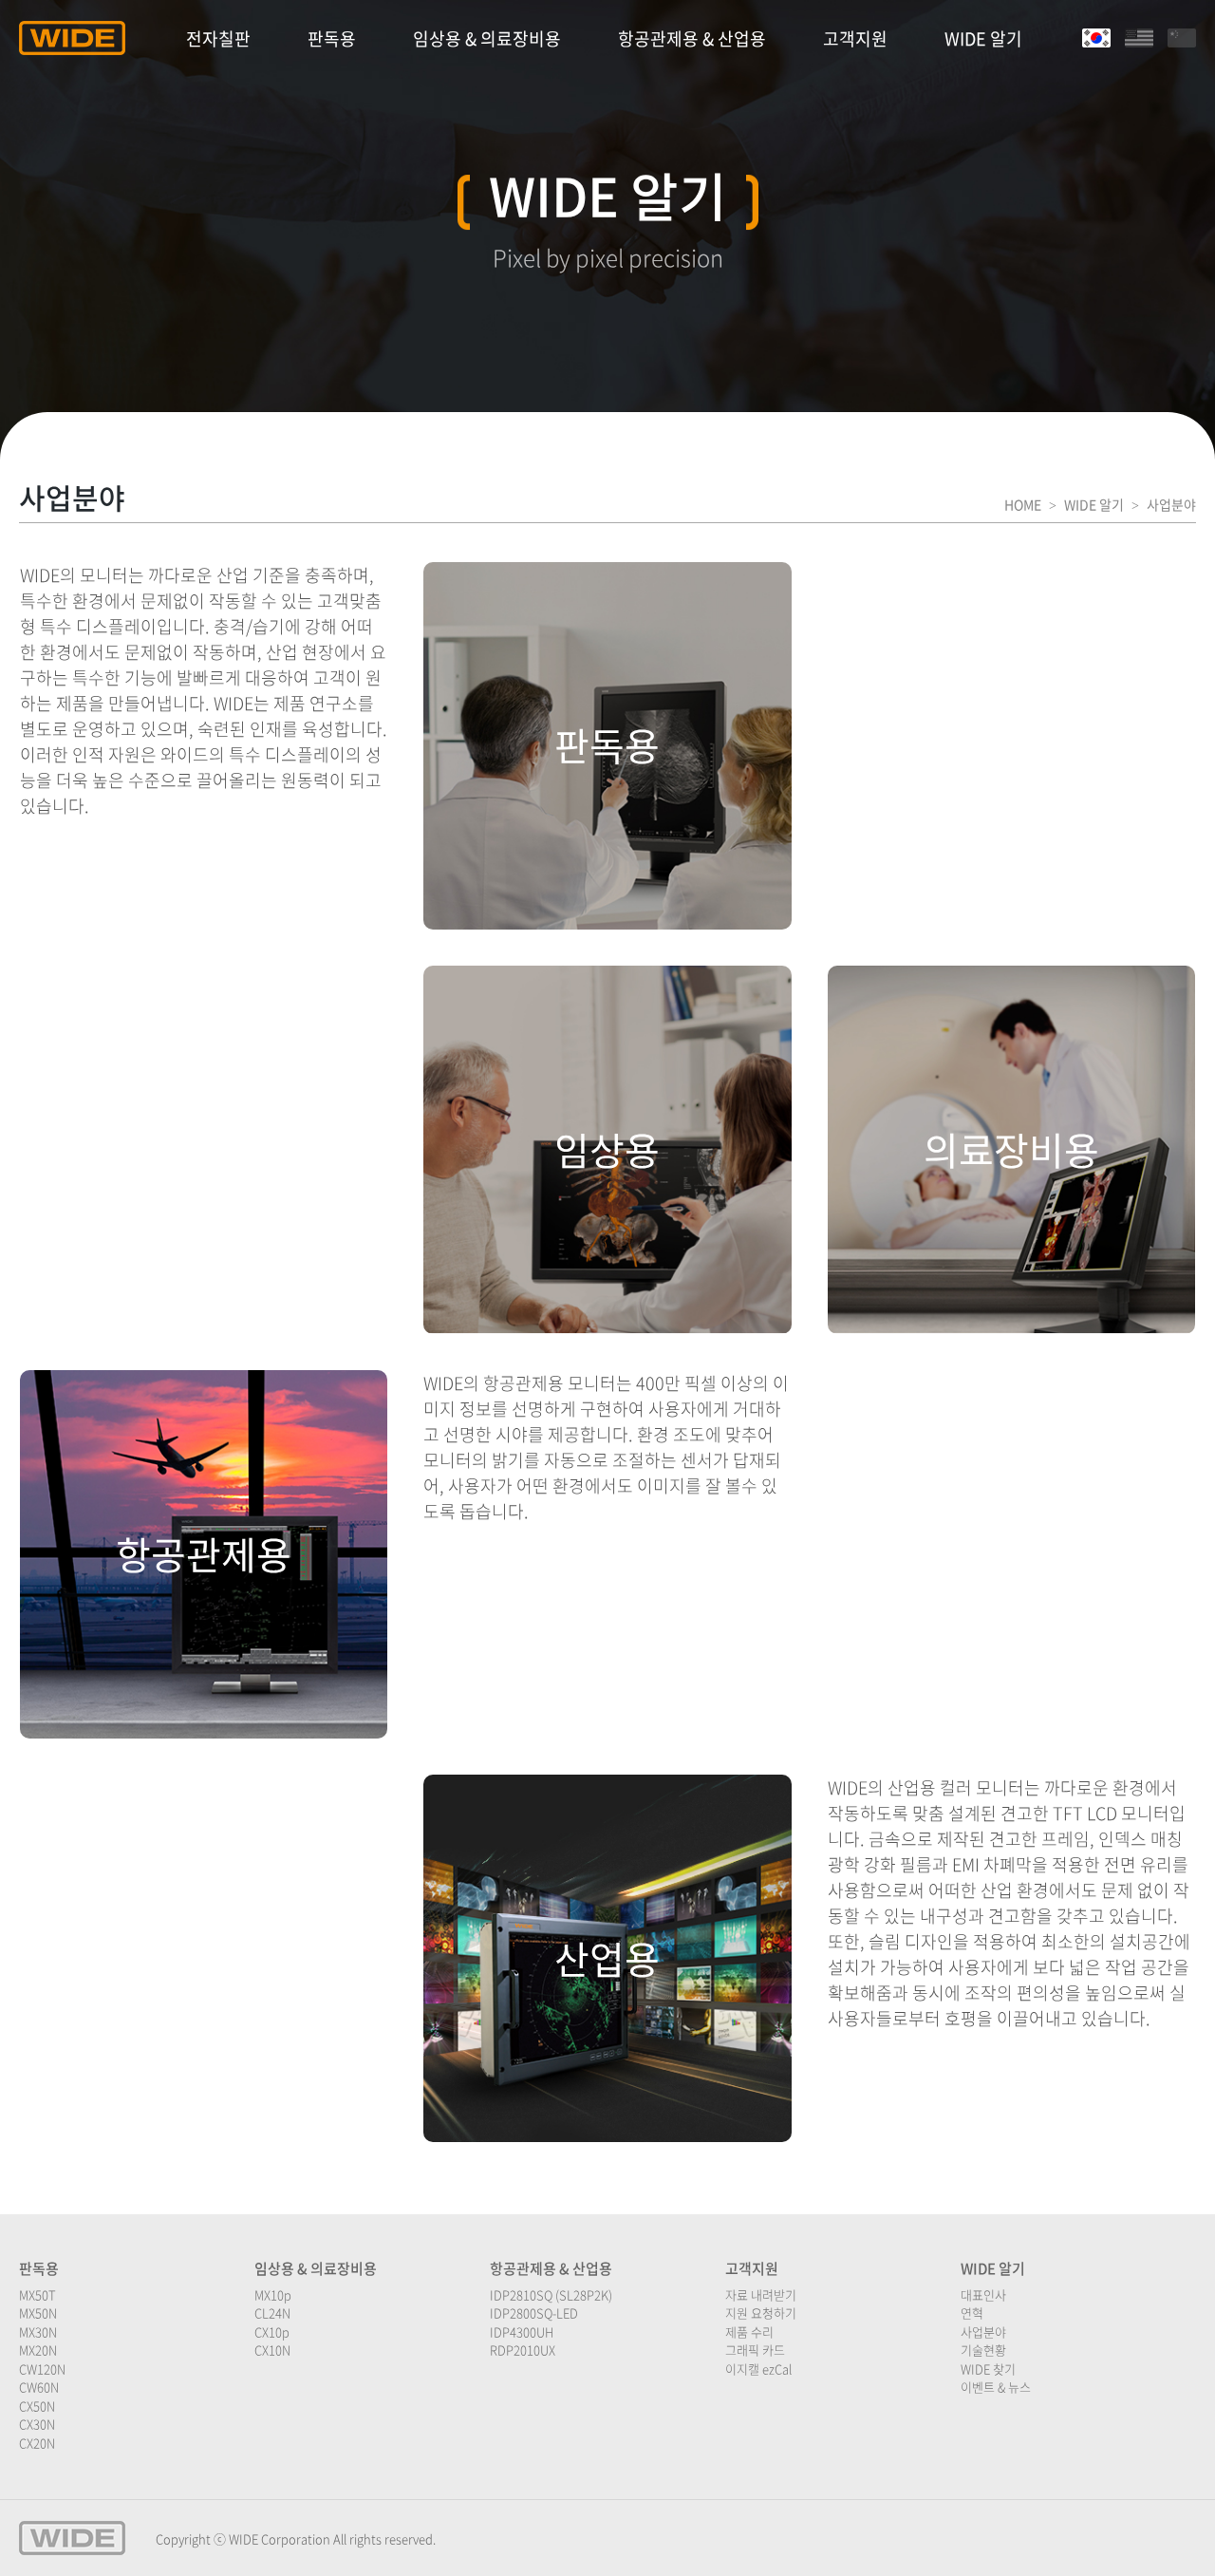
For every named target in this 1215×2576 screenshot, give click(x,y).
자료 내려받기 (761, 2294)
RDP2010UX (523, 2350)
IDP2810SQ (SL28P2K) (551, 2294)
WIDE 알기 (983, 38)
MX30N (38, 2332)
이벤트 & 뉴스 (996, 2387)
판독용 (332, 38)
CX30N (37, 2424)
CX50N (37, 2406)
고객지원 (855, 38)
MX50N (38, 2313)
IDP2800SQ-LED (534, 2313)
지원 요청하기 (761, 2313)
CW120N (42, 2369)
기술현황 (983, 2350)
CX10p (272, 2332)
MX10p (273, 2294)
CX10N (272, 2350)
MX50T (37, 2294)
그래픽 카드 (755, 2350)
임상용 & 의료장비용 (487, 38)
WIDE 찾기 (988, 2369)
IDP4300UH (522, 2332)
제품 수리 (749, 2332)
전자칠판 (218, 38)
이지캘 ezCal (758, 2369)
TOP (1168, 2538)
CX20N (37, 2443)
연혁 (972, 2313)
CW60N (39, 2387)
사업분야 (983, 2332)
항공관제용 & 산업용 (692, 38)
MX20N (38, 2350)
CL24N (272, 2313)
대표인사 (983, 2294)
